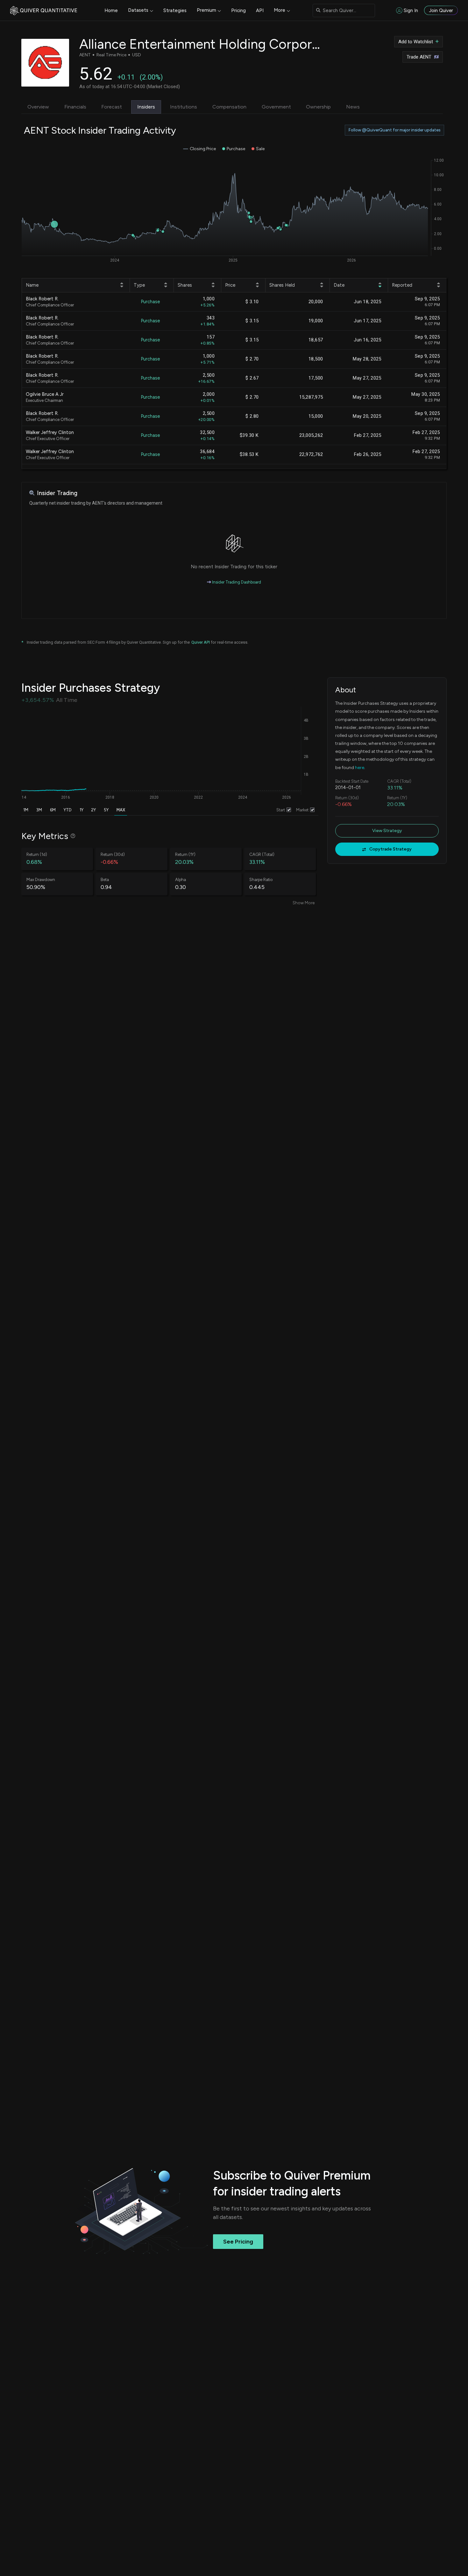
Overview (38, 107)
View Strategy (387, 831)
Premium (206, 10)
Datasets (138, 10)
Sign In (411, 10)
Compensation (229, 107)
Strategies (175, 10)
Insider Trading (57, 493)
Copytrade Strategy (390, 849)
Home (111, 10)
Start (281, 810)
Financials (75, 107)
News (353, 107)
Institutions (184, 107)
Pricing (238, 10)
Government (276, 107)
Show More (304, 903)
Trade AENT (419, 57)
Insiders (146, 107)
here (360, 768)
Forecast (112, 107)
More (280, 10)
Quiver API (201, 642)
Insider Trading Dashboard (236, 582)
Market (302, 810)
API (260, 10)
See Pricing (238, 2242)
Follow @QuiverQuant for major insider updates (394, 130)
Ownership (318, 107)
